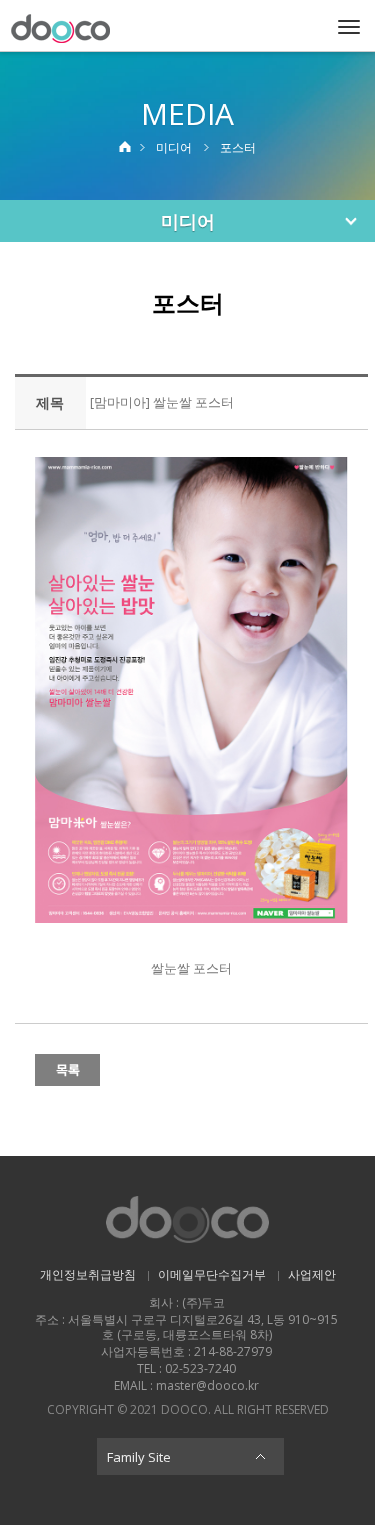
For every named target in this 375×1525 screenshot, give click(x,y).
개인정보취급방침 (88, 1274)
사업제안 (312, 1274)
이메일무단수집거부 (212, 1274)
